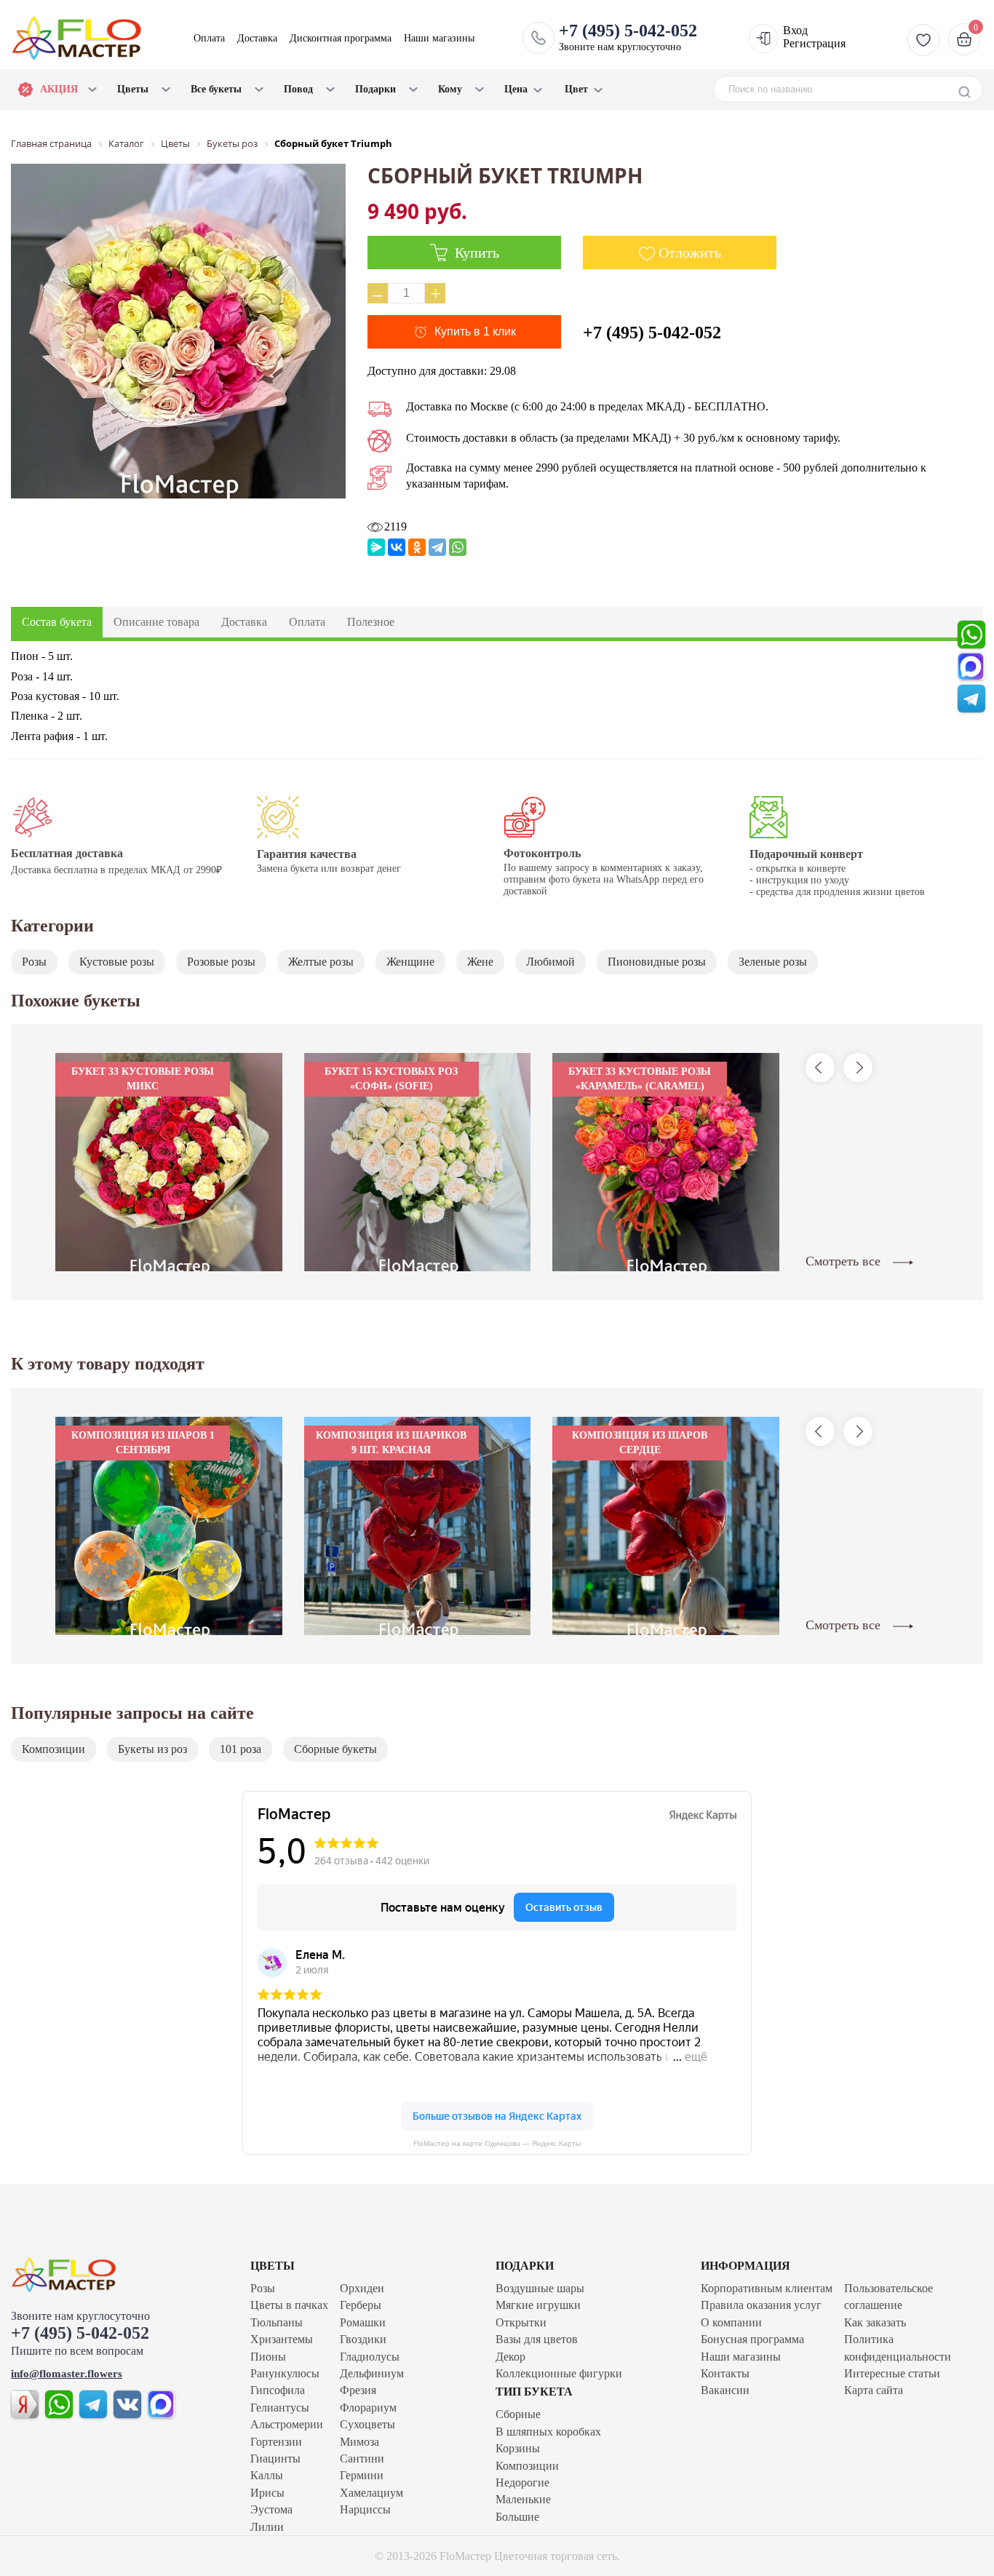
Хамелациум (371, 2493)
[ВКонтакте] (397, 547)
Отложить (690, 253)
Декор (510, 2357)
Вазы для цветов (537, 2339)
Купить (475, 253)
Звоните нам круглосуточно (628, 37)
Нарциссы (365, 2509)
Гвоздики (363, 2339)
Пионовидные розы (657, 962)
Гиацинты (275, 2458)
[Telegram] (437, 547)
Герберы (361, 2305)
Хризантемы (282, 2339)
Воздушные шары (540, 2288)
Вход (795, 30)
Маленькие (523, 2499)
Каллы (267, 2475)
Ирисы (267, 2493)
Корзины (518, 2448)
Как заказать (875, 2322)
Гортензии (276, 2442)
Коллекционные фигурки (559, 2373)
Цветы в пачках (289, 2305)
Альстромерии (287, 2424)
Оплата (209, 38)
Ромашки (363, 2322)
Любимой (550, 962)
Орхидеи (362, 2288)
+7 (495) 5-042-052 (652, 333)
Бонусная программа (752, 2339)
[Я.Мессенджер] (376, 547)
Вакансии (725, 2390)
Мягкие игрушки (538, 2305)
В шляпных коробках (548, 2432)
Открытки (521, 2322)
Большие (517, 2517)
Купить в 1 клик (475, 331)
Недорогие (522, 2482)
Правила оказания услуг (761, 2305)
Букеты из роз (152, 1749)
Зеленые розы (773, 962)
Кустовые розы (117, 962)
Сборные (518, 2414)
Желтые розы (321, 962)
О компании (731, 2322)
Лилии (267, 2527)
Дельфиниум (372, 2373)
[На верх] (95, 2275)
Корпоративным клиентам (767, 2288)
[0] (962, 39)
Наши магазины (439, 38)
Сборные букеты (335, 1749)
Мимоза (359, 2442)
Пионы (268, 2357)
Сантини (362, 2458)
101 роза (240, 1749)
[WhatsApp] (458, 547)
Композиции (53, 1749)
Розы (34, 962)
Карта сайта (874, 2390)
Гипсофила (278, 2390)
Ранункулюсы (285, 2373)
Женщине (410, 962)
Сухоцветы (367, 2424)
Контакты (725, 2373)
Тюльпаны (277, 2322)
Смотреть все (845, 1261)
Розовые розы (221, 962)
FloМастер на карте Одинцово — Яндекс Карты (497, 2143)
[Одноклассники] (417, 547)
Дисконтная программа (341, 38)
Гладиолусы (370, 2357)
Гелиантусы (280, 2408)
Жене (480, 962)
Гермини (362, 2475)
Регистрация (814, 43)
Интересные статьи (892, 2373)
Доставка (257, 38)
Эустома (271, 2509)
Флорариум (368, 2408)
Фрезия (358, 2390)
